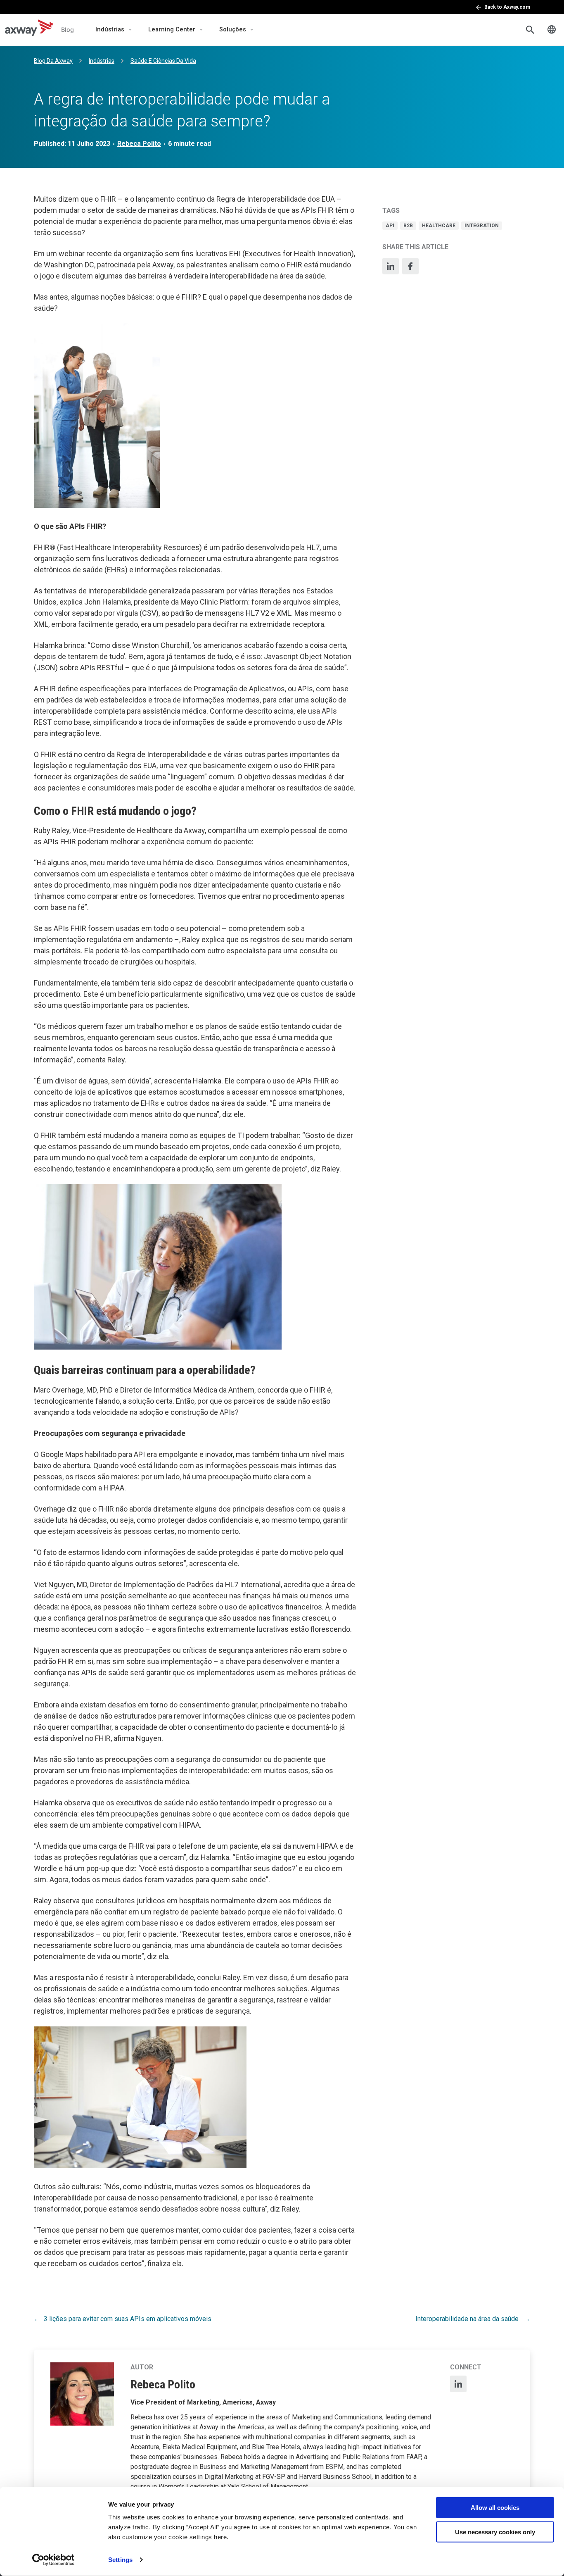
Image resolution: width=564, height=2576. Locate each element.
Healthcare (439, 226)
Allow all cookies (495, 2508)
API (390, 226)
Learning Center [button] (172, 30)
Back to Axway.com (507, 7)
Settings (120, 2560)
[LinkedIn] (391, 266)
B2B (408, 226)
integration (482, 226)
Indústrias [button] (110, 30)
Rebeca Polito (139, 144)
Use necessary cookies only (495, 2532)
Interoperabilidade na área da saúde (468, 2319)
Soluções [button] (233, 30)
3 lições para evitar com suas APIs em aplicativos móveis (128, 2319)
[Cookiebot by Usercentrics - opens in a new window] (53, 2560)
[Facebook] (410, 266)
